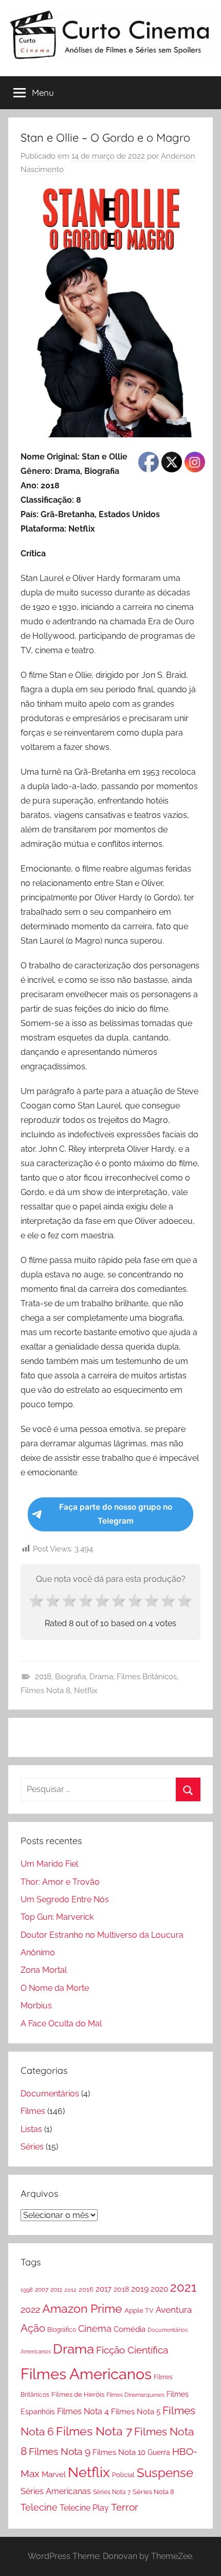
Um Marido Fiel (49, 1864)
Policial (123, 2475)
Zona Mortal (44, 1970)
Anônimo (38, 1952)
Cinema (95, 2328)
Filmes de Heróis (78, 2394)
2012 (70, 2290)
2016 (86, 2289)
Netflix (86, 1691)
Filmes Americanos (86, 2374)
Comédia (130, 2329)
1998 (27, 2290)
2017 (104, 2289)
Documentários (50, 2094)
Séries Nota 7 (112, 2492)
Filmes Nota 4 (83, 2411)
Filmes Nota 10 (119, 2452)
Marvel (54, 2475)
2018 (43, 1677)
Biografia (70, 1677)
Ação (33, 2328)
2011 (56, 2290)
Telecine (39, 2507)
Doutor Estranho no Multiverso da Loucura (102, 1935)
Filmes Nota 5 (136, 2412)
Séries (32, 2147)
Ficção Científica (132, 2350)
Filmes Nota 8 (45, 1691)
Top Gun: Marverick (57, 1917)
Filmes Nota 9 (60, 2451)
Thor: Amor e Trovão (60, 1882)
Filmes (33, 2111)
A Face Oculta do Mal (61, 2024)
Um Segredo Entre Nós (65, 1899)
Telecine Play (84, 2508)
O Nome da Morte (55, 1988)
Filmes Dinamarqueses (135, 2395)
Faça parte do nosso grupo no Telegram (116, 1514)
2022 (30, 2309)
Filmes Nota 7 (94, 2431)
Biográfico (62, 2330)
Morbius (36, 2006)
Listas (31, 2129)
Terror (125, 2507)
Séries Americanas (56, 2491)
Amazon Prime (82, 2308)
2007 (42, 2290)
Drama (101, 1677)
